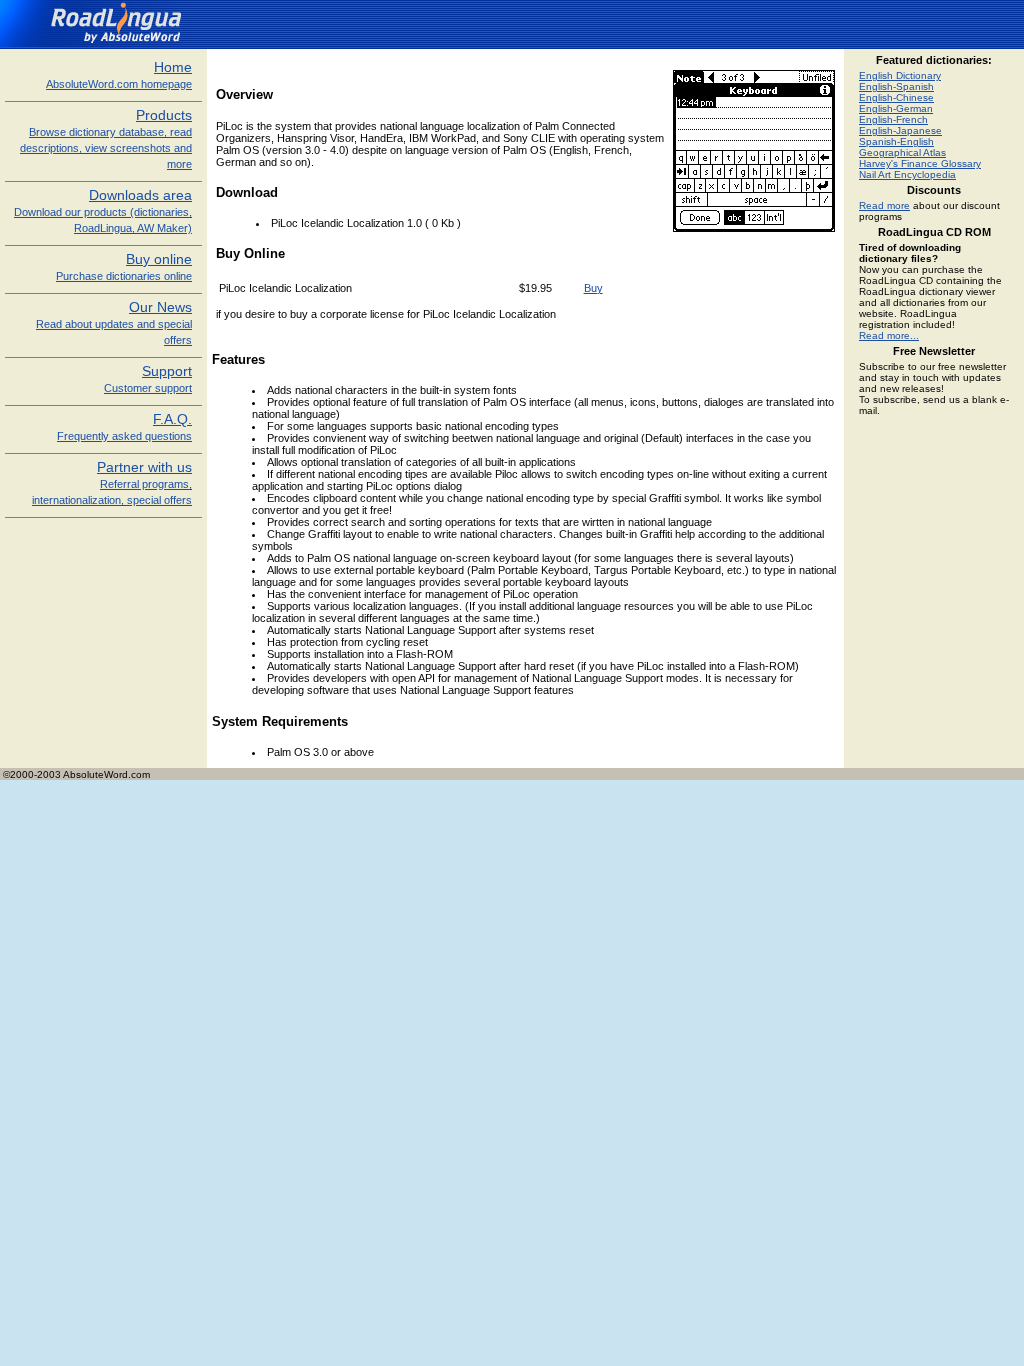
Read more (884, 205)
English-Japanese (900, 130)
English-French (893, 119)
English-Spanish (896, 86)
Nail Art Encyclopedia (907, 174)
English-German (896, 108)
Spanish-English (896, 141)
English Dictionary (900, 75)
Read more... (889, 335)
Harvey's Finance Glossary (920, 163)
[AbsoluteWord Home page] (98, 43)
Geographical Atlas (902, 152)
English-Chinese (896, 97)
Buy (593, 288)
